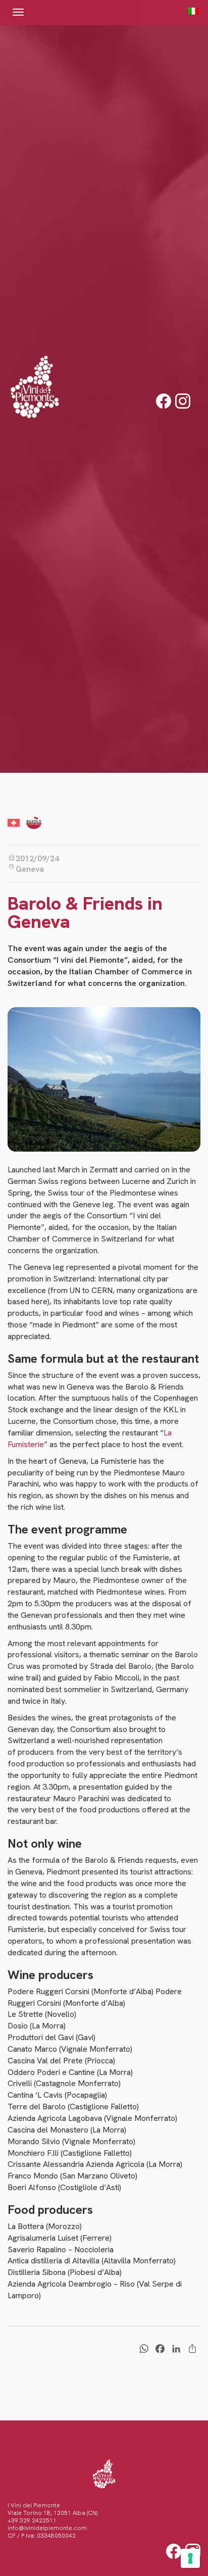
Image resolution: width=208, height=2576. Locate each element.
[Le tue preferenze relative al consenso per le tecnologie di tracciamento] (190, 2558)
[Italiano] (191, 11)
